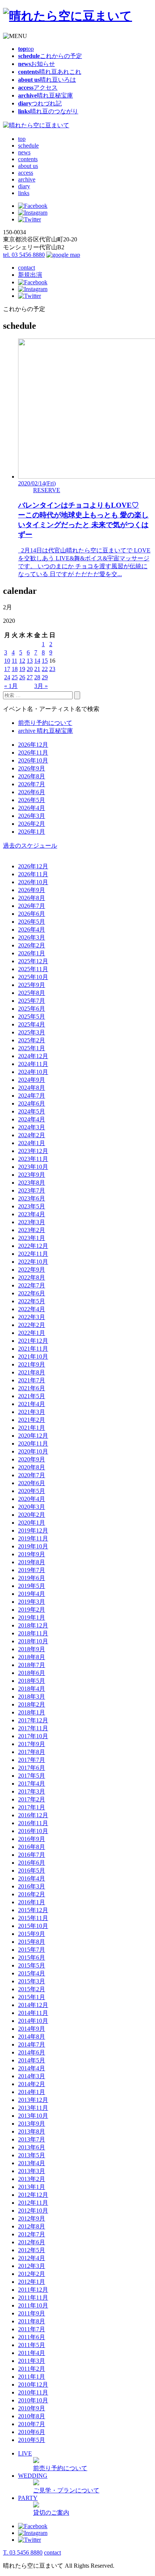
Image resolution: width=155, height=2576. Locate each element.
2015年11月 (33, 1918)
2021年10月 (33, 1357)
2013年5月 (32, 2155)
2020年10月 (33, 1451)
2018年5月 (32, 1681)
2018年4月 (32, 1689)
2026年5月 (32, 800)
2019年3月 (32, 1602)
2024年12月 (33, 1056)
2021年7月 (32, 1380)
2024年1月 (32, 1143)
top (22, 139)
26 (22, 677)
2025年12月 (33, 961)
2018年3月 (32, 1697)
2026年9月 (32, 768)
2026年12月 (33, 745)
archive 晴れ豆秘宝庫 (46, 731)
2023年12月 (33, 1151)
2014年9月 (32, 2029)
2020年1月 (32, 1523)
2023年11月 (33, 1159)
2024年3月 (32, 1127)
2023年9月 (32, 1175)
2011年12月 (33, 2290)
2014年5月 (32, 2060)
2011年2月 (32, 2369)
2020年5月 (32, 1491)
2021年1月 (32, 1428)
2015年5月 (32, 1965)
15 (45, 661)
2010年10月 (33, 2400)
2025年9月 (32, 985)
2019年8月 (32, 1562)
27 (30, 677)
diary (24, 186)
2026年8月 (32, 776)
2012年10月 (33, 2211)
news (24, 152)
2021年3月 (32, 1412)
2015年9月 (32, 1934)
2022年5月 (32, 1301)
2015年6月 (32, 1958)
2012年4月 (32, 2258)
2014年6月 (32, 2052)
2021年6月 (32, 1388)
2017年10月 (33, 1736)
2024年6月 (32, 1103)
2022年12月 (33, 1246)
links (24, 193)
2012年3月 (32, 2266)
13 (30, 661)
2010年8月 (32, 2416)
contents (28, 159)
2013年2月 (32, 2179)
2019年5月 (32, 1586)
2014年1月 (32, 2092)
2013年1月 (32, 2187)
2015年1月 (32, 1997)
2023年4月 (32, 1214)
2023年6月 (32, 1198)
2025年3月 (32, 1032)
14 (37, 661)
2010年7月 (32, 2424)
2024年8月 (32, 1088)
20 (30, 669)
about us (28, 166)
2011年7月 (32, 2329)
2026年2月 (32, 824)
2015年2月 (32, 1989)
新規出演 (30, 275)
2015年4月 (32, 1973)
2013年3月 (32, 2171)
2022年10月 (33, 1262)
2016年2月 (32, 1894)
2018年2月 (32, 1704)
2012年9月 (32, 2218)
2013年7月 (32, 2139)
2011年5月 (32, 2345)
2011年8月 (32, 2321)
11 (14, 661)
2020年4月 (32, 1499)
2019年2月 (32, 1610)
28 (37, 677)
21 (37, 669)
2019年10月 (33, 1546)
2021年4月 (32, 1404)
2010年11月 (33, 2392)
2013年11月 (33, 2108)
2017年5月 (32, 1776)
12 (22, 661)
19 (22, 669)
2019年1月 (32, 1617)
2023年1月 (32, 1238)
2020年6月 (32, 1483)
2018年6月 (32, 1673)
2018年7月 (32, 1665)
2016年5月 (32, 1871)
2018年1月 (32, 1712)
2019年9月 (32, 1554)
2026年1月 (32, 832)
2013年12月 (33, 2100)
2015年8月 (32, 1942)
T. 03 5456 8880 (23, 2552)
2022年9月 (32, 1270)
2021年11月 (33, 1349)
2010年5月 (32, 2440)
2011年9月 (32, 2313)
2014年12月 (33, 2005)
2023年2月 (32, 1230)
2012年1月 (32, 2282)
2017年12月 (33, 1720)
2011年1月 (32, 2377)
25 (15, 677)
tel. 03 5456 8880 (24, 255)
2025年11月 (33, 969)
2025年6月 (32, 1009)
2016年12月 (33, 1815)
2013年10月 (33, 2116)
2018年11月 (33, 1633)
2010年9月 (32, 2408)
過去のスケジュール (30, 846)
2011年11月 (33, 2298)
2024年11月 (33, 1064)
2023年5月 (32, 1206)
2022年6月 (32, 1293)
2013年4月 (32, 2163)
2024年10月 (33, 1072)
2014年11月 (33, 2013)
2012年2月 (32, 2274)
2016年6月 (32, 1863)
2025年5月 (32, 1017)
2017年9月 (32, 1744)
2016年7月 (32, 1855)
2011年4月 (32, 2353)
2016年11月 (33, 1823)
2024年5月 (32, 1111)
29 (45, 677)
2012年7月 (32, 2234)
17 (7, 669)
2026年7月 (32, 784)
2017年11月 (33, 1728)
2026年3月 (32, 816)
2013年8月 (32, 2131)
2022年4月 (32, 1309)
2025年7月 (32, 1001)
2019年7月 (32, 1570)
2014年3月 (32, 2076)
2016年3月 (32, 1886)
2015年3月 (32, 1981)
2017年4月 (32, 1784)
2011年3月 (32, 2361)
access (26, 173)
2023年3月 (32, 1222)
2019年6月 (32, 1578)
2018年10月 (33, 1641)
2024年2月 (32, 1135)
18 (15, 669)
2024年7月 (32, 1096)
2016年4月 (32, 1878)
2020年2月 (32, 1515)
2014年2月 (32, 2084)
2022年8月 (32, 1277)
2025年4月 (32, 1024)
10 (7, 661)
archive (27, 179)
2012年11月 (33, 2203)
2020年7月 (32, 1475)
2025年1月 (32, 1048)
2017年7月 (32, 1760)
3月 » (41, 686)
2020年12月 (33, 1436)
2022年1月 (32, 1333)
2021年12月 (33, 1341)
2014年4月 (32, 2068)
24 (7, 677)
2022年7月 (32, 1285)
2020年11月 (33, 1444)
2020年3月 (32, 1507)
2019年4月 (32, 1594)
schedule (28, 146)
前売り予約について (45, 723)
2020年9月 (32, 1459)
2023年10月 (33, 1167)
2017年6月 (32, 1768)
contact (27, 268)
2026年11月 (33, 753)
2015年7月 (32, 1950)
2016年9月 (32, 1839)
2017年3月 (32, 1791)
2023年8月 (32, 1183)
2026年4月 (32, 808)
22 (45, 669)
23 (52, 669)
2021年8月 (32, 1372)
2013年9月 (32, 2124)
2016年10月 (33, 1831)
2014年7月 (32, 2044)
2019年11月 (33, 1538)
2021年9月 (32, 1364)
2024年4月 (32, 1119)
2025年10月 (33, 977)
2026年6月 (32, 792)
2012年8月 (32, 2226)
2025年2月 (32, 1040)
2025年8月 (32, 993)
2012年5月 (32, 2250)
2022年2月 (32, 1325)
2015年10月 (33, 1926)
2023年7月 (32, 1190)
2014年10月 (33, 2021)
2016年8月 (32, 1847)
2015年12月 (33, 1910)
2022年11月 (33, 1254)
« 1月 (11, 686)
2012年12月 (33, 2195)
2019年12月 (33, 1531)
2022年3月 (32, 1317)
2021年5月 (32, 1396)
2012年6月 (32, 2242)
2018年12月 (33, 1625)
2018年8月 (32, 1657)
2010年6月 (32, 2432)
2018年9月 (32, 1649)
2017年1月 (32, 1807)
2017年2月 (32, 1799)
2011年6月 (32, 2337)
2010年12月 (33, 2385)
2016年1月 (32, 1902)
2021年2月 (32, 1420)
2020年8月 (32, 1467)
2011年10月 (33, 2305)
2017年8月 (32, 1752)
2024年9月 (32, 1080)
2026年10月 (33, 760)
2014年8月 (32, 2037)
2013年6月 (32, 2147)
